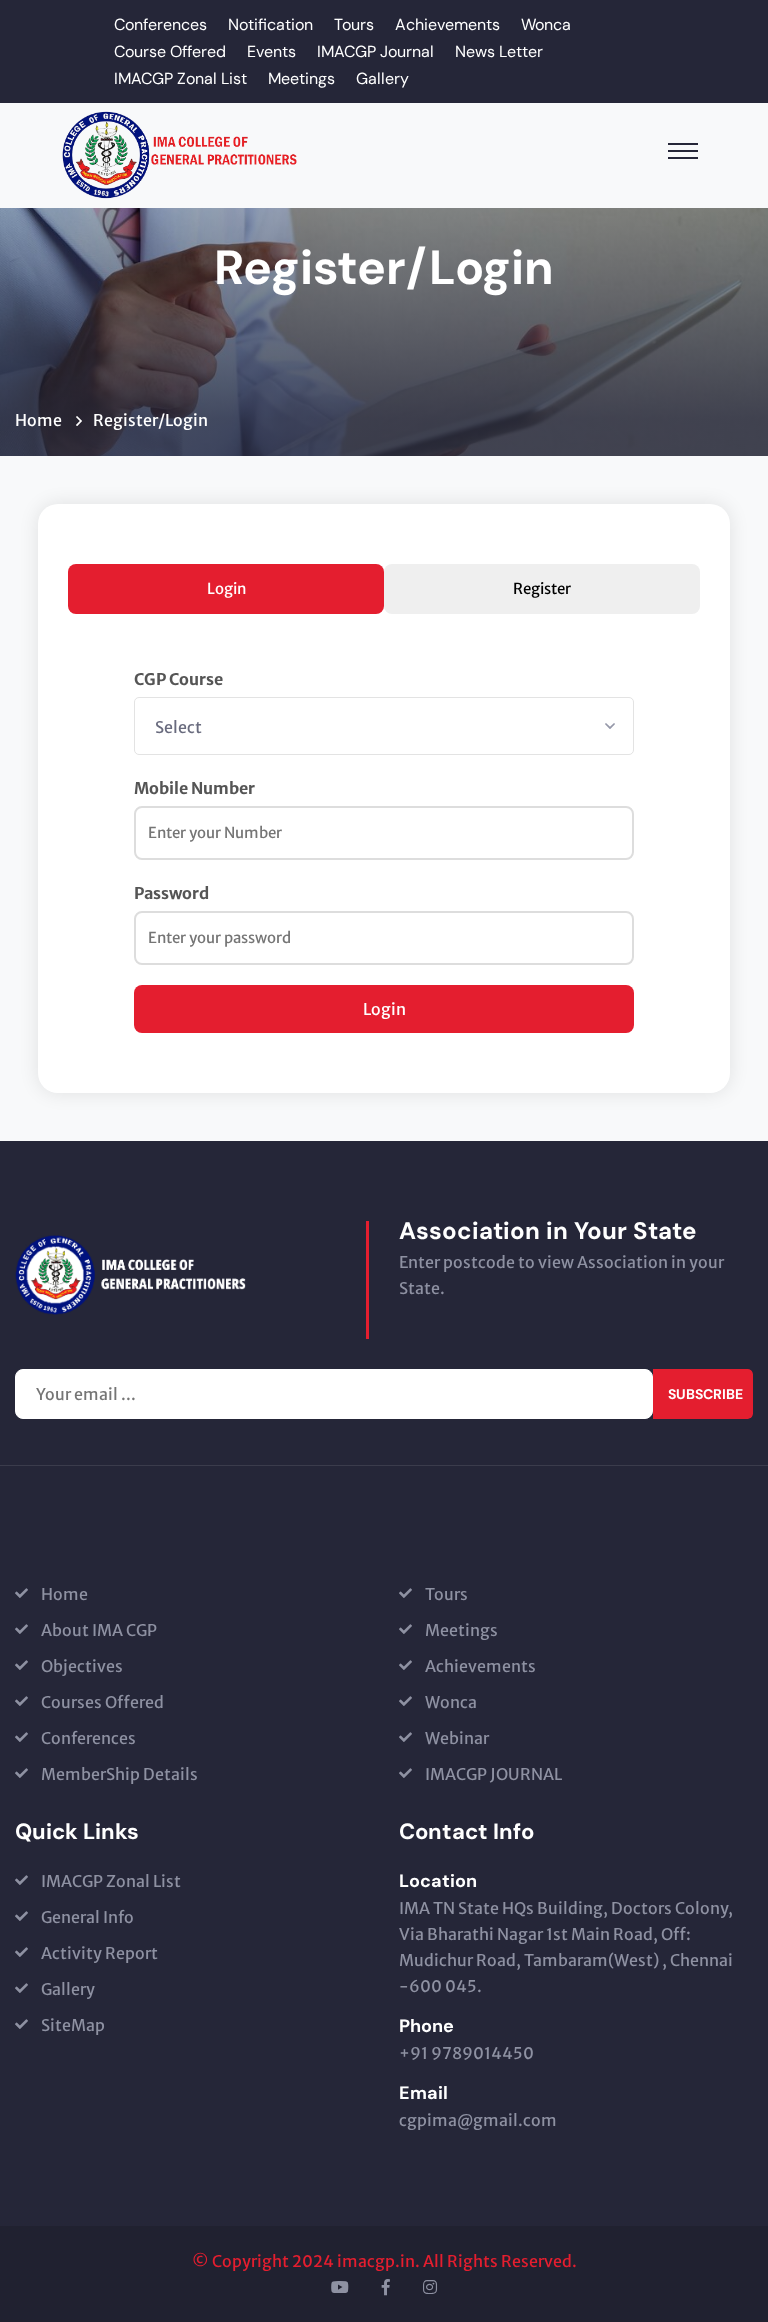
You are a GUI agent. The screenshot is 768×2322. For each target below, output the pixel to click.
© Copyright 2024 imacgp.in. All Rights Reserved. (384, 2261)
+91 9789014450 (466, 2053)
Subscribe (705, 1394)
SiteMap (73, 2025)
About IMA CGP (99, 1630)
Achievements (447, 24)
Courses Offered (102, 1702)
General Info (87, 1917)
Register (542, 588)
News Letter (499, 51)
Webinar (457, 1738)
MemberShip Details (119, 1774)
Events (271, 51)
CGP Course (178, 679)
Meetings (301, 78)
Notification (270, 24)
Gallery (382, 78)
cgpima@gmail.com (478, 2120)
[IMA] (180, 154)
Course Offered (170, 51)
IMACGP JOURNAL (493, 1774)
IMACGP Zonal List (180, 78)
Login (226, 588)
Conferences (160, 24)
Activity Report (99, 1953)
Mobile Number (194, 788)
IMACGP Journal (375, 51)
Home (41, 420)
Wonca (546, 24)
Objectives (82, 1666)
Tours (354, 24)
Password (171, 893)
